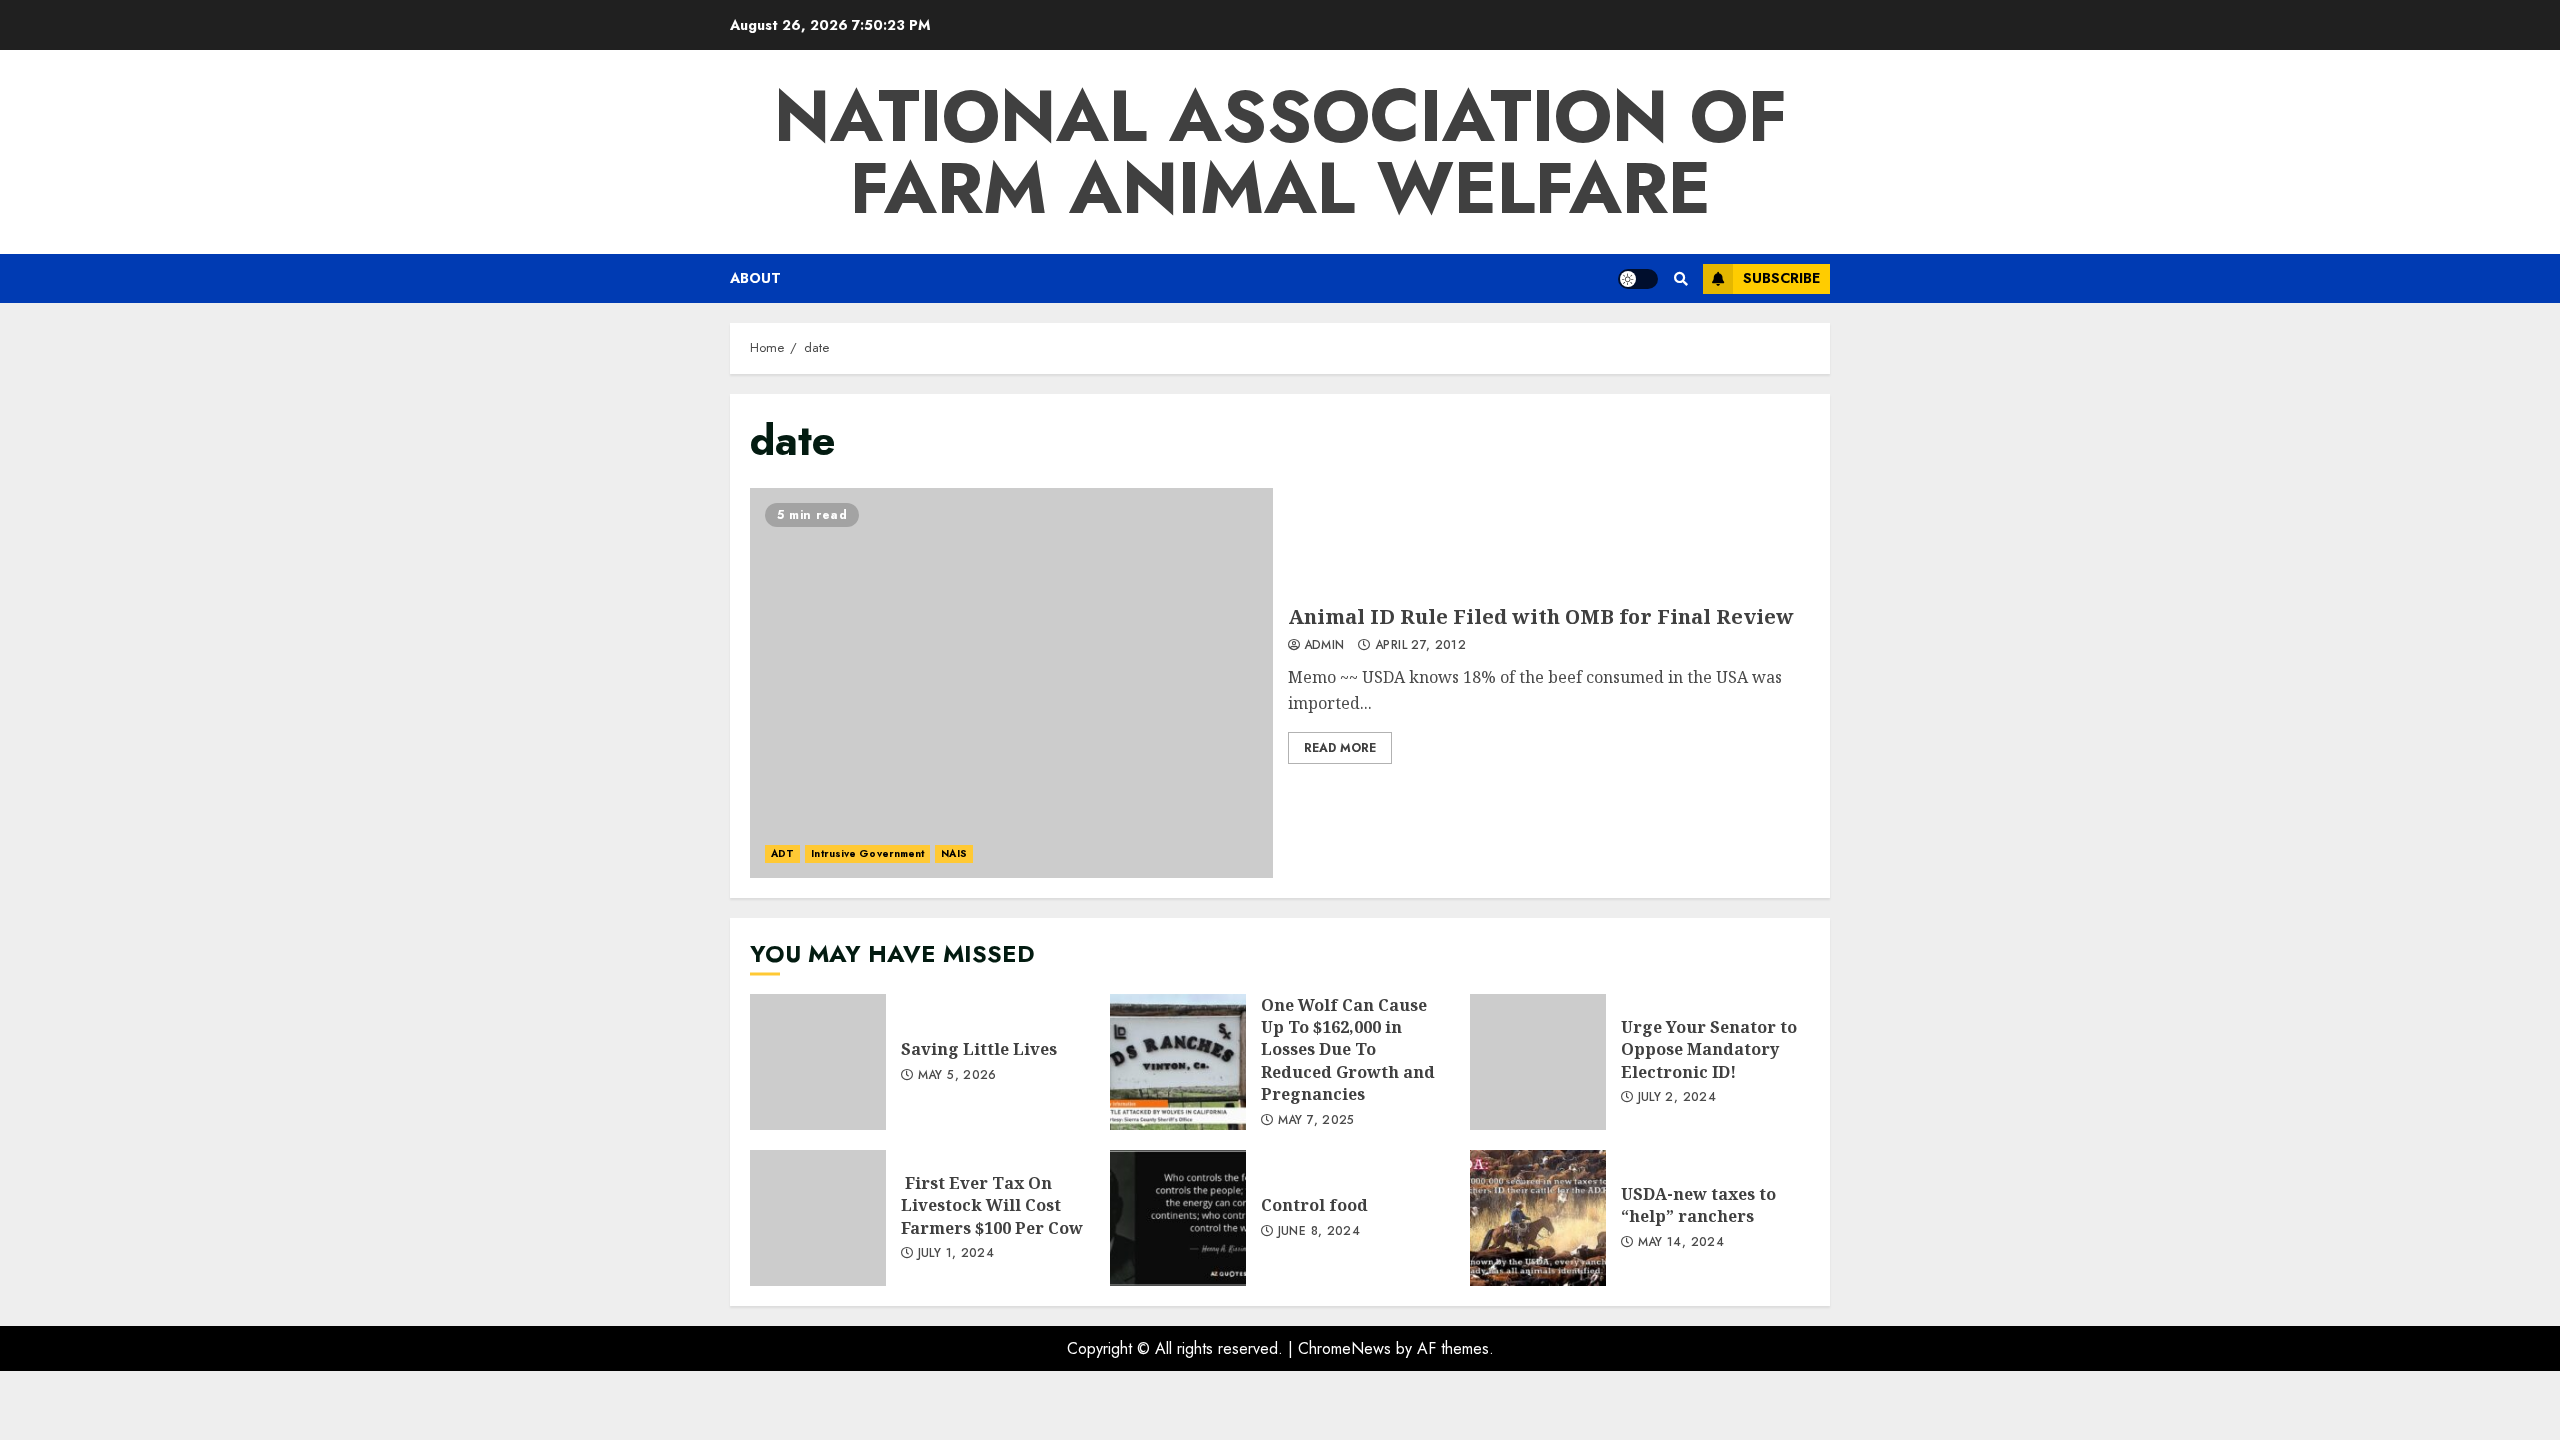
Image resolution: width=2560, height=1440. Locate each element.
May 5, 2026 (957, 1076)
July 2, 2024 (1677, 1098)
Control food (1178, 1218)
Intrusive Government (867, 853)
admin (1324, 646)
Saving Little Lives (818, 1062)
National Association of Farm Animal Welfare (1280, 152)
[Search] (1680, 279)
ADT (782, 853)
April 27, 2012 (1420, 646)
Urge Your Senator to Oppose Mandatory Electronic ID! (1538, 1062)
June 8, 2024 (1319, 1232)
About (755, 278)
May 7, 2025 (1316, 1121)
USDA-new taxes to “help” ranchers (1538, 1218)
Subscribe (1781, 278)
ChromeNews (1344, 1348)
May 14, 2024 (1681, 1243)
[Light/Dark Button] (1638, 279)
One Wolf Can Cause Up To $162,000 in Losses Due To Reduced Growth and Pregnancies (1178, 1062)
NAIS (953, 853)
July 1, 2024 (956, 1254)
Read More (1340, 748)
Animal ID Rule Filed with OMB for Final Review (1011, 683)
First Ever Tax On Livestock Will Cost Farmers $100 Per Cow (818, 1218)
